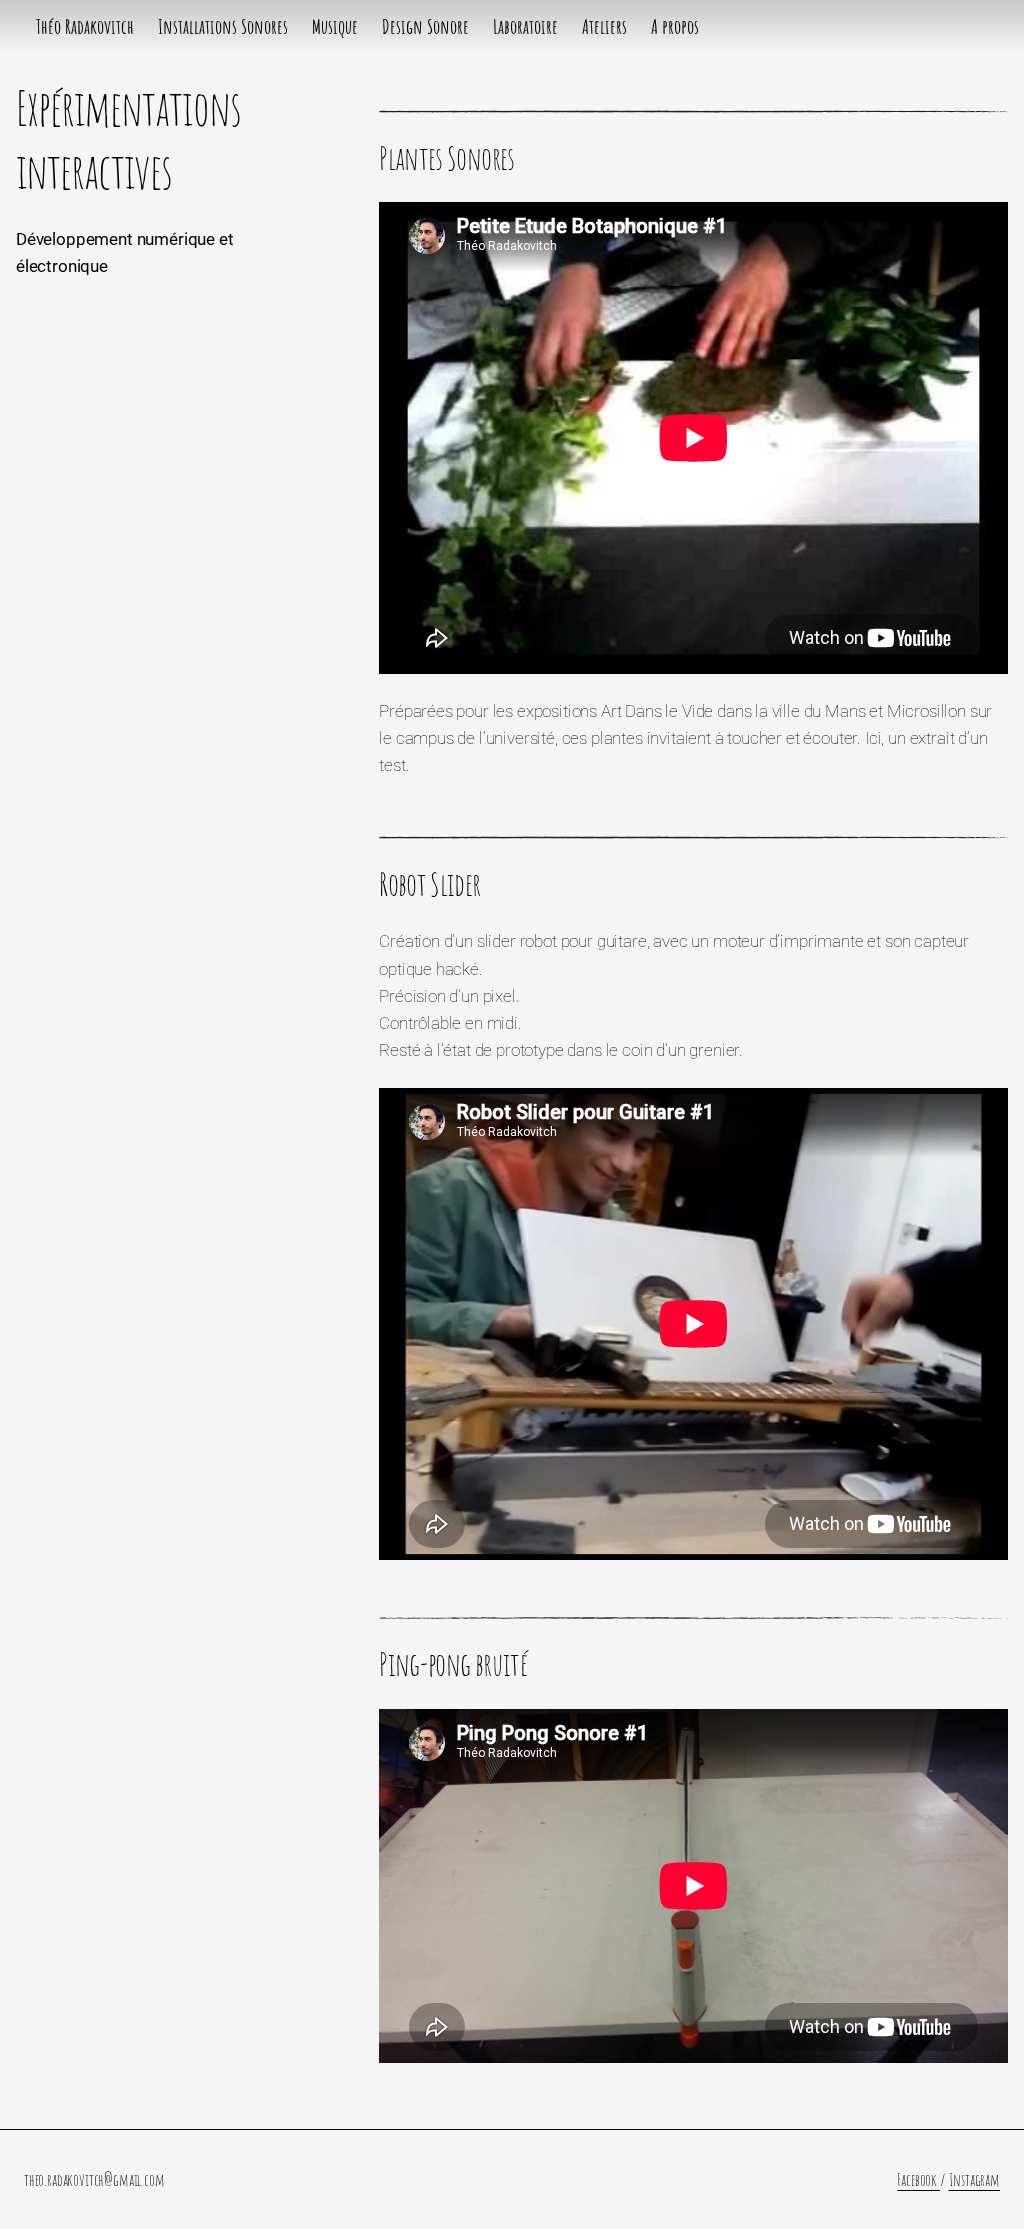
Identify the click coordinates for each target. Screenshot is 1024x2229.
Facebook (918, 2179)
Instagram (974, 2179)
